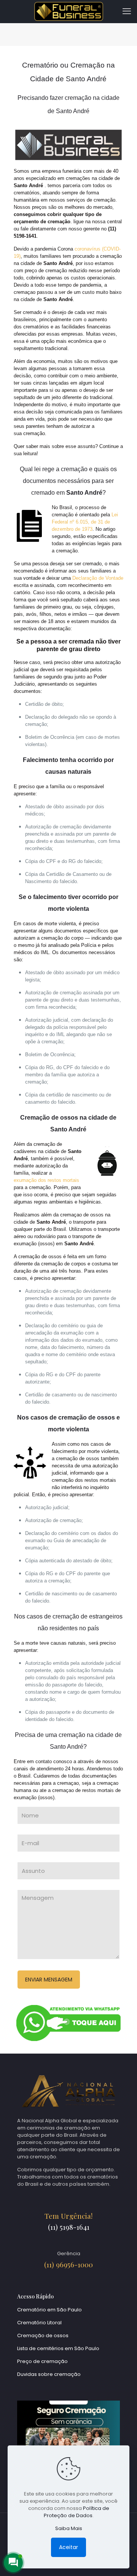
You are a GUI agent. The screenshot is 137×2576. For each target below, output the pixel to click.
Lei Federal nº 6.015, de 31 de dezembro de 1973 (85, 522)
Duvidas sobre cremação (49, 2374)
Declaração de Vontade (98, 578)
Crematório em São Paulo (49, 2310)
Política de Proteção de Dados (76, 2512)
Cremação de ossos (43, 2335)
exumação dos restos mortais (46, 1180)
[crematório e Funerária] (68, 11)
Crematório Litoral (39, 2323)
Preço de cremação (42, 2361)
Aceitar (68, 2547)
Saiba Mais (69, 2528)
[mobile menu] (127, 11)
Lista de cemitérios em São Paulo (58, 2348)
